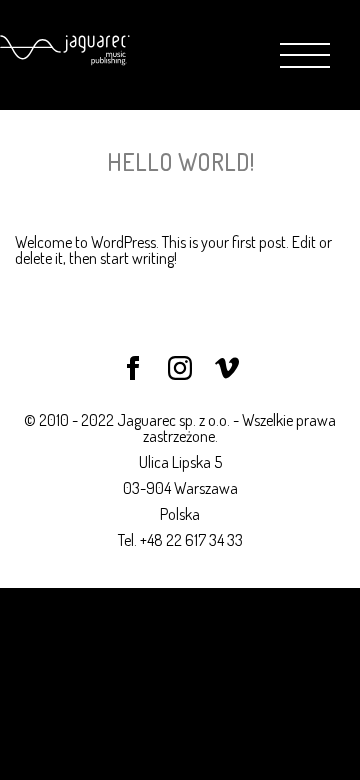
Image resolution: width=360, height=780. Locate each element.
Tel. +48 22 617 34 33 (180, 540)
